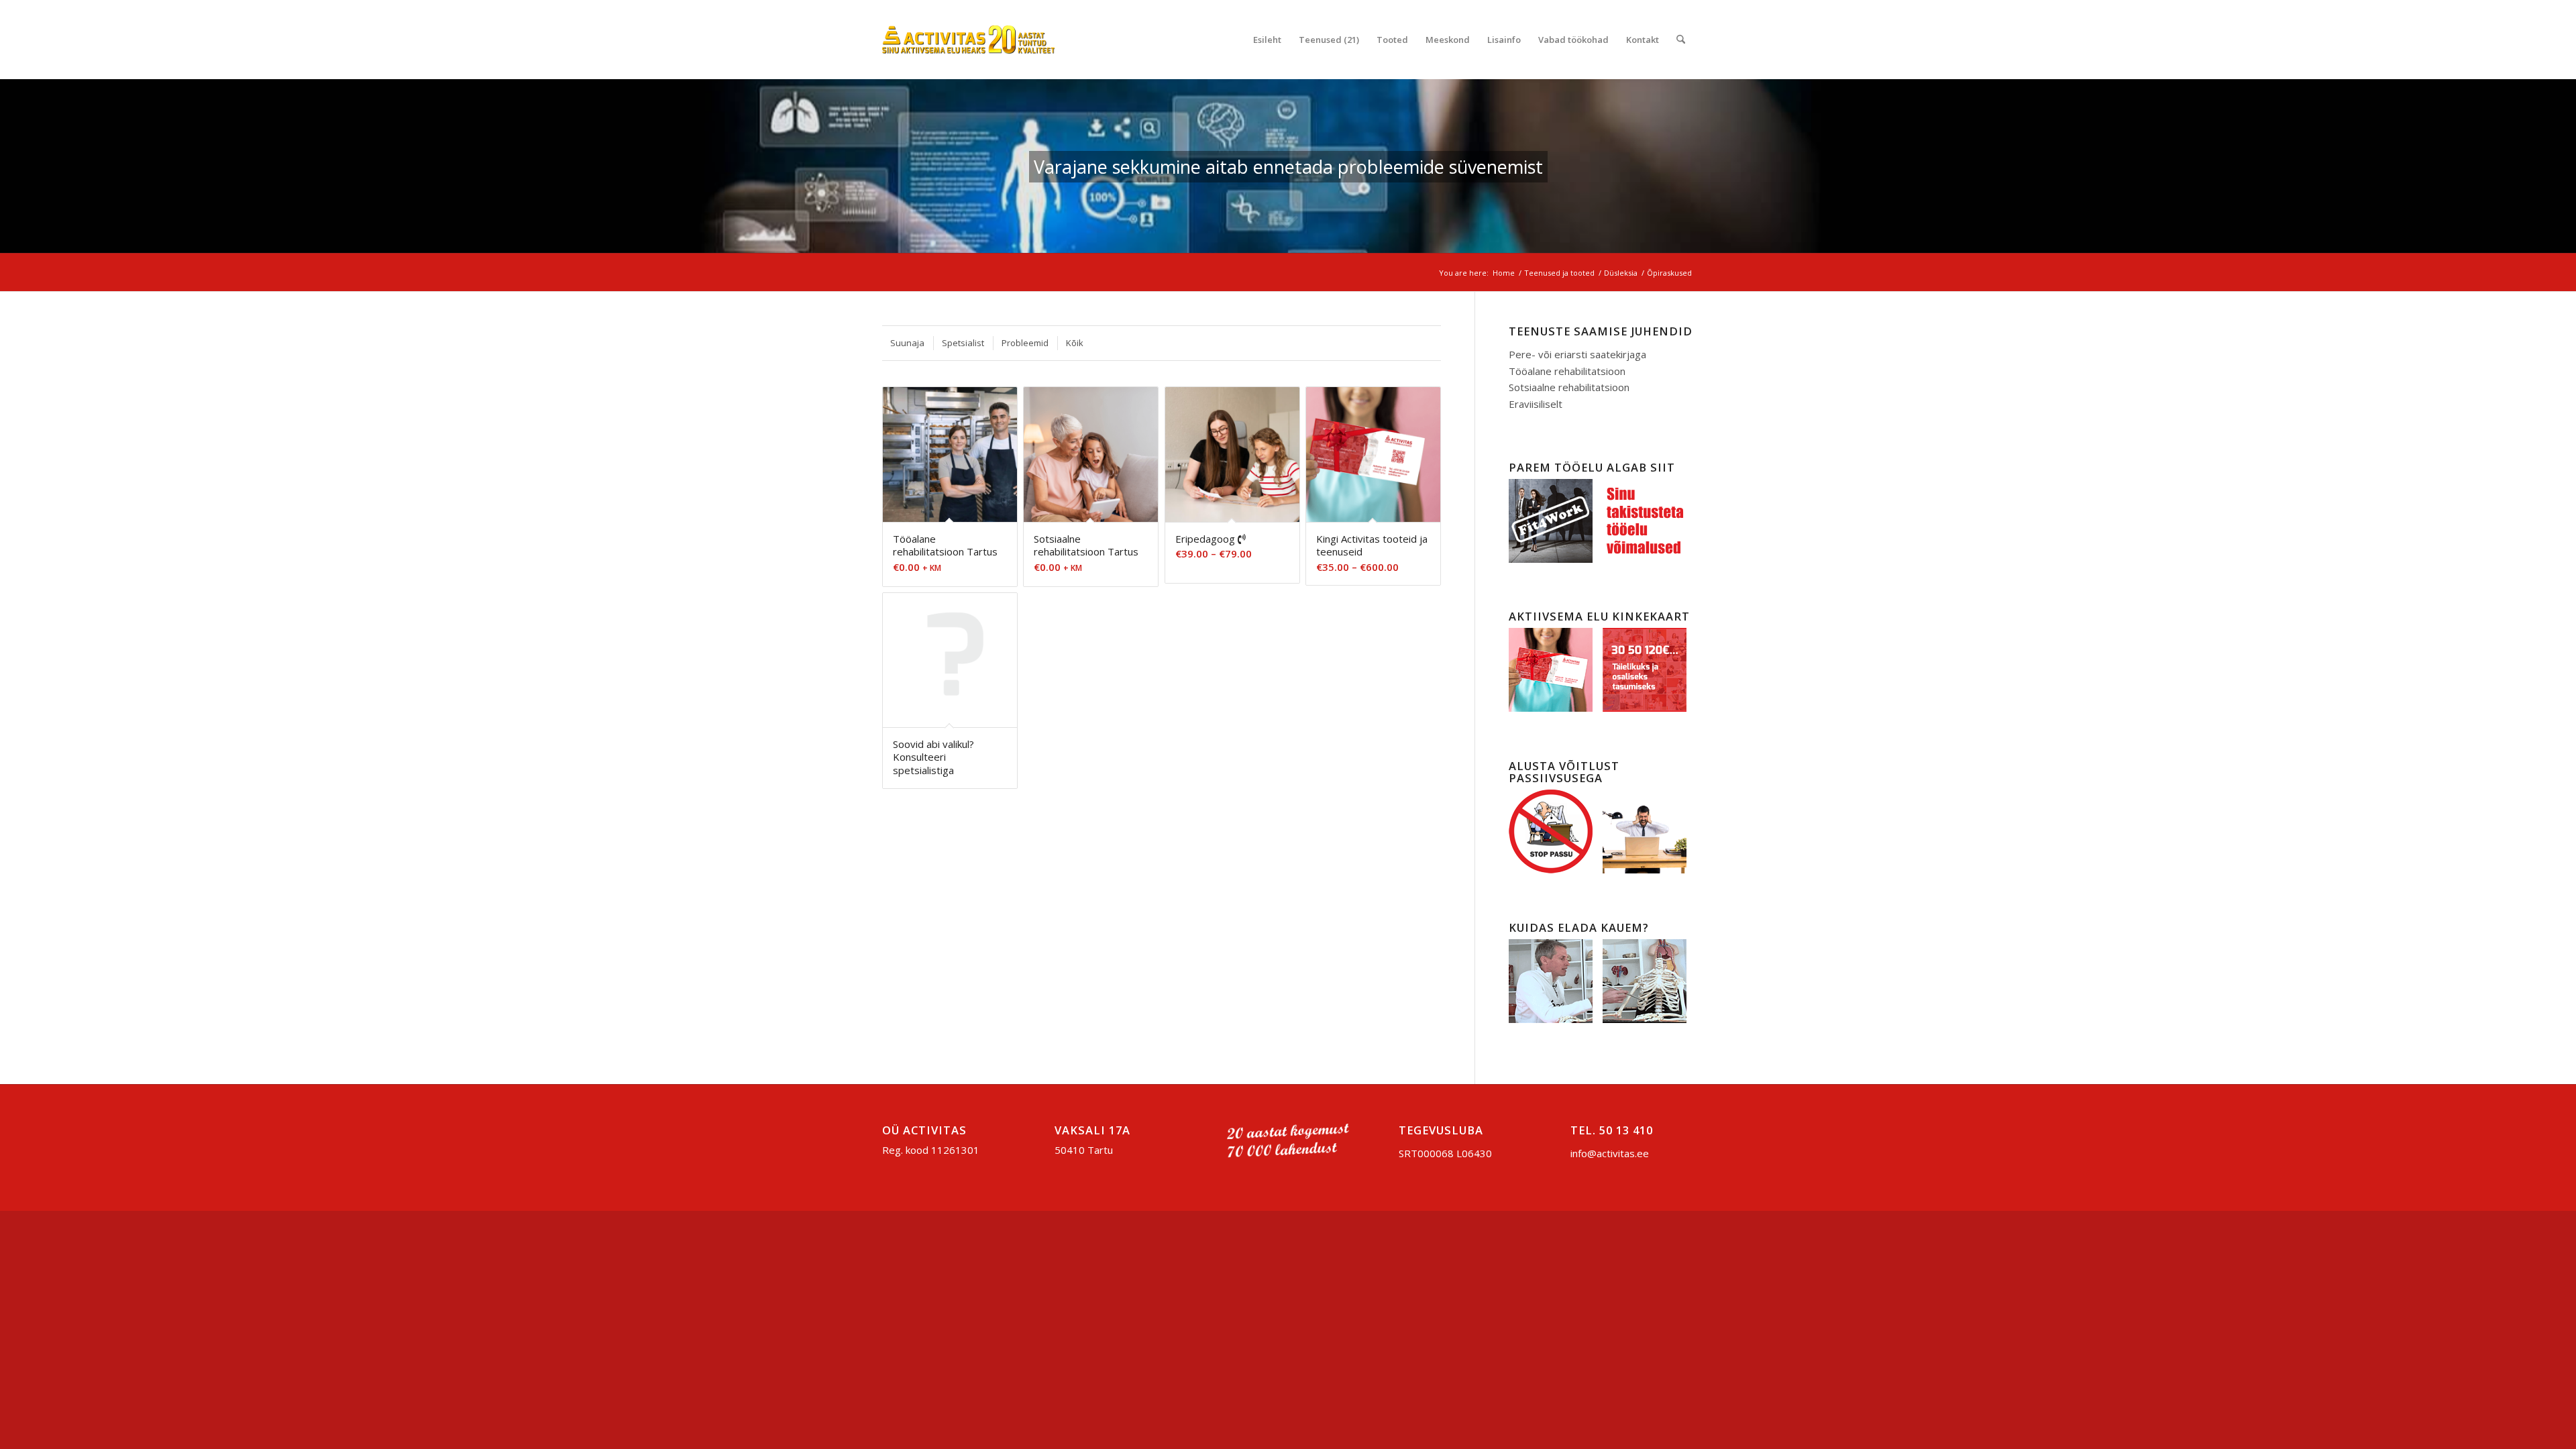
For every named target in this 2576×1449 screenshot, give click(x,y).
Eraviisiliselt (1536, 404)
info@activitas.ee (1610, 1153)
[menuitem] (1267, 40)
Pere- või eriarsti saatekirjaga (1577, 354)
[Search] (1681, 40)
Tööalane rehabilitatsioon (1567, 371)
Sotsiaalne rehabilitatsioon (1569, 387)
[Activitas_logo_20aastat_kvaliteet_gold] (968, 40)
